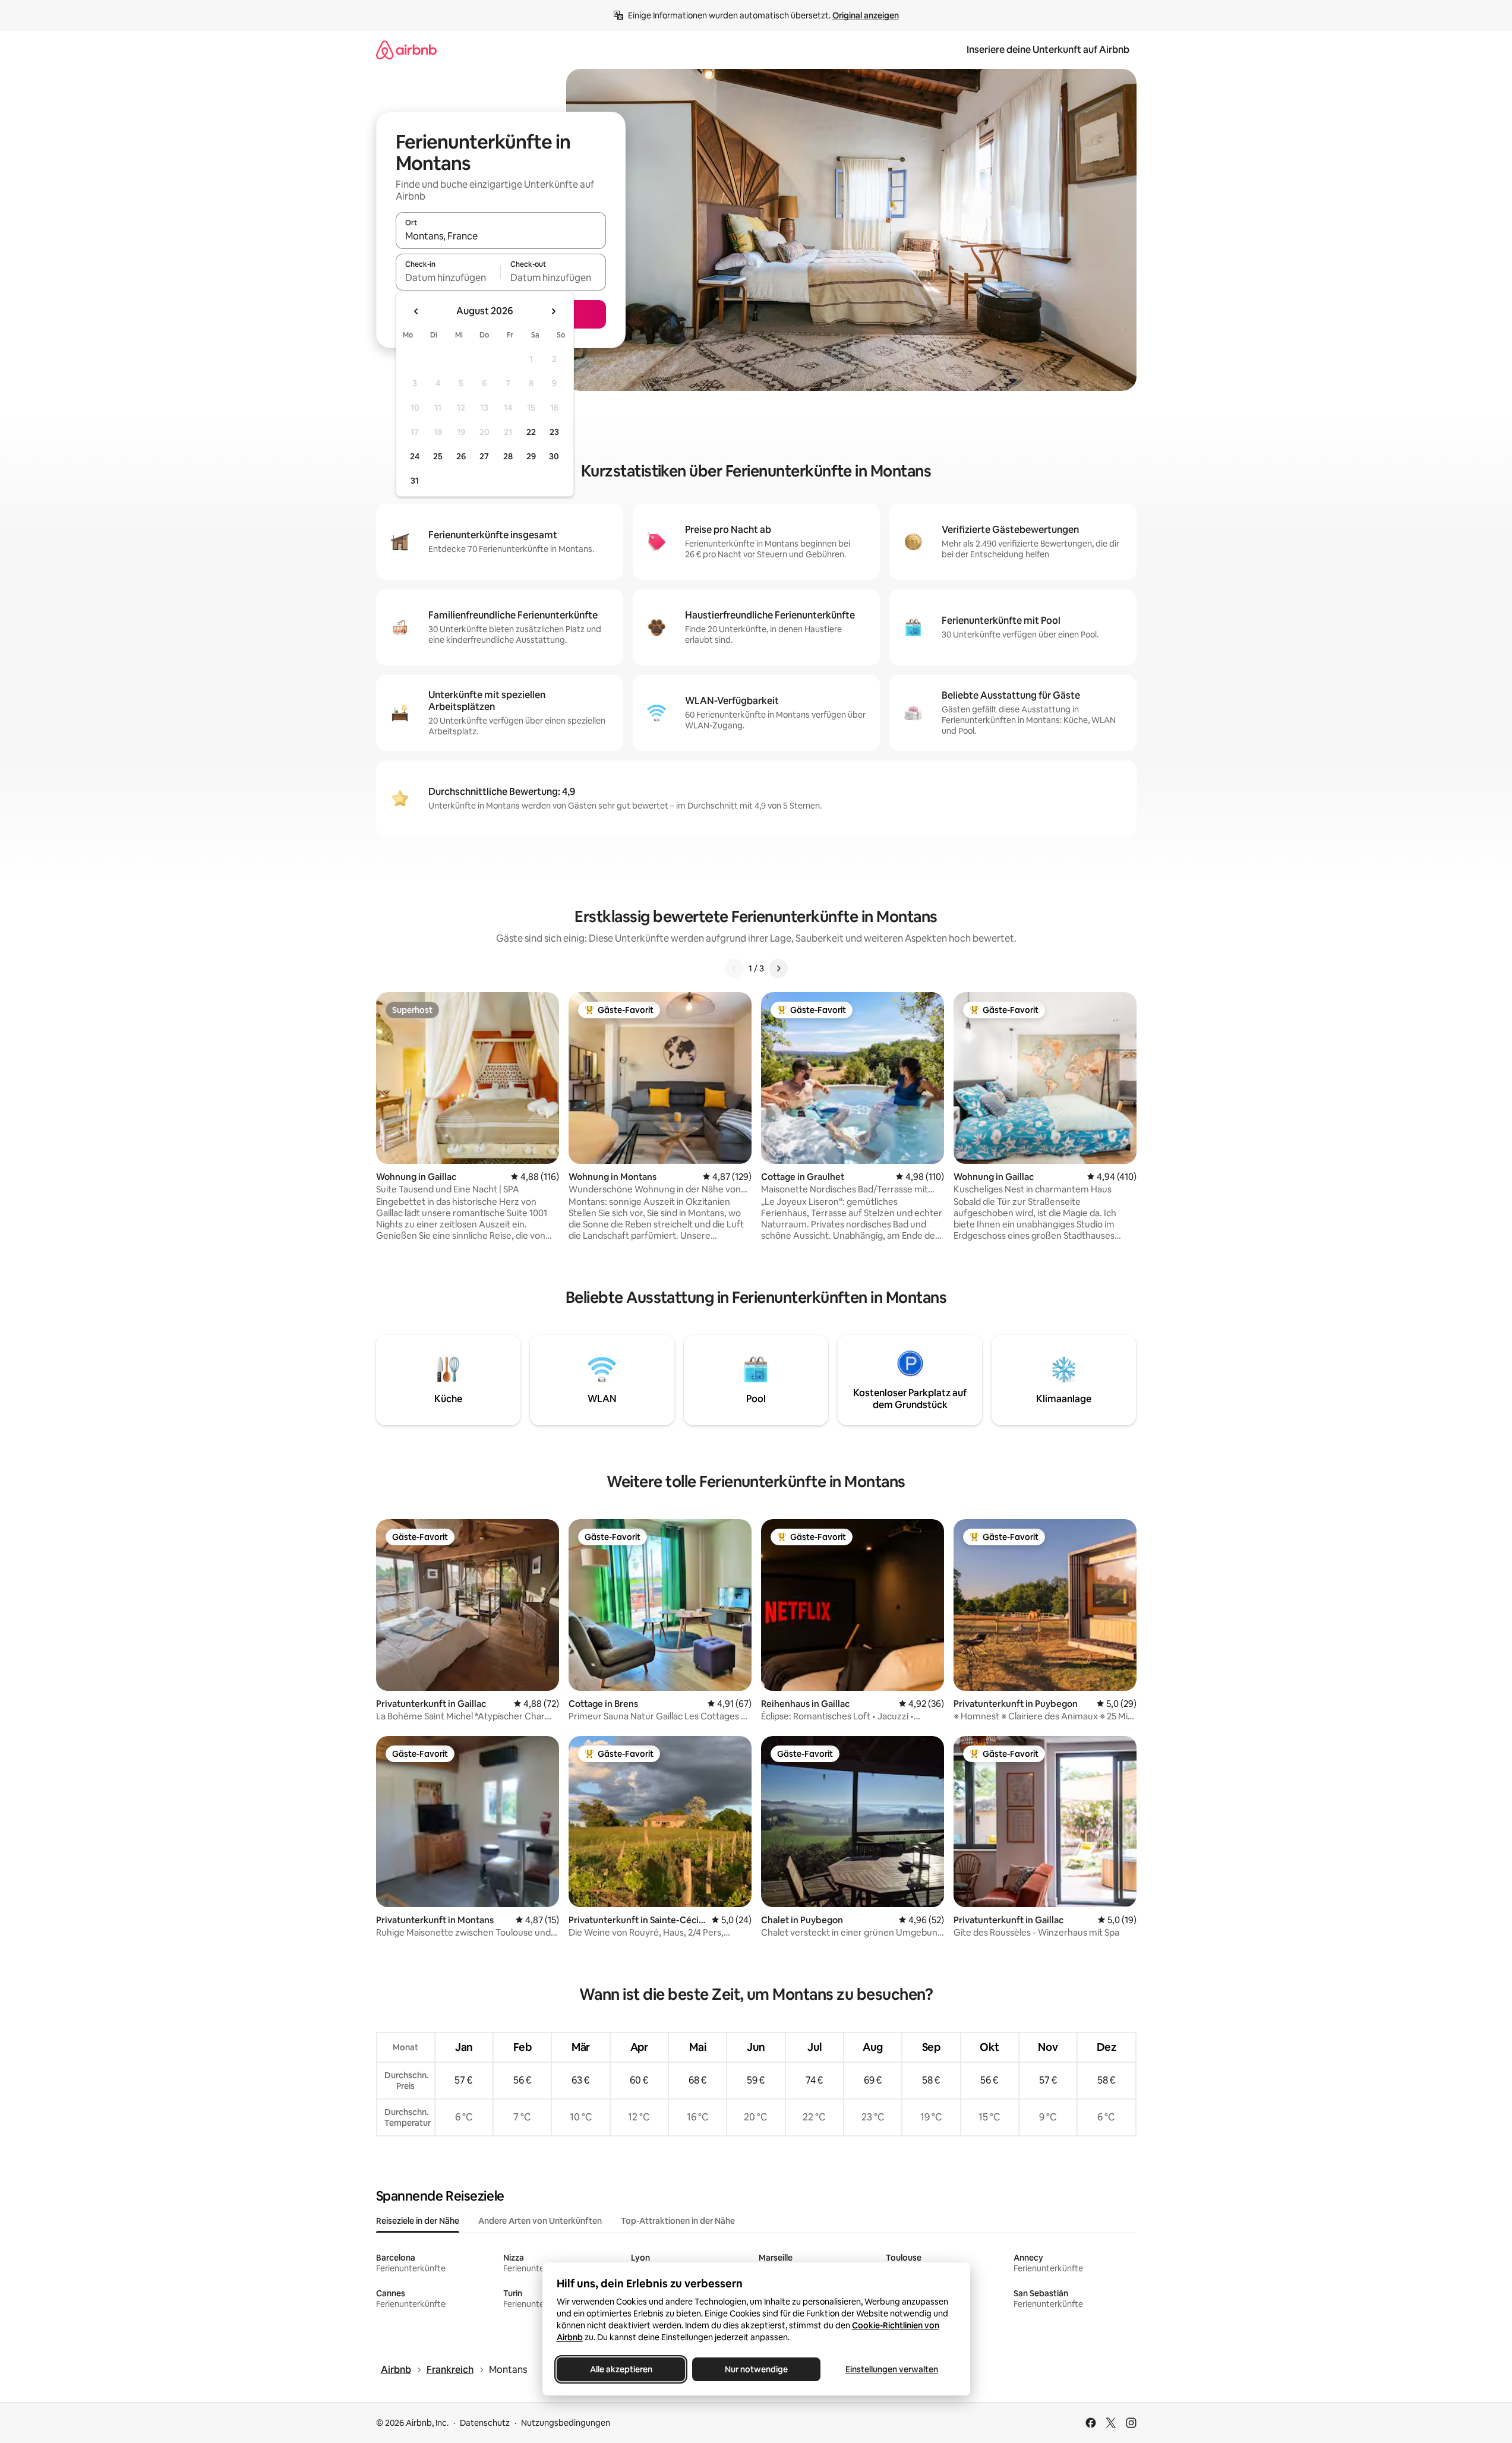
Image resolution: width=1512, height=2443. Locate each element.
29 (531, 456)
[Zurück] (734, 968)
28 (508, 456)
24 (415, 456)
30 (554, 456)
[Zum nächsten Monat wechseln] (553, 311)
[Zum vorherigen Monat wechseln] (416, 311)
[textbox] (448, 277)
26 (461, 456)
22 (531, 432)
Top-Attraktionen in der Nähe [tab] (678, 2221)
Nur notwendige (756, 2369)
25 (438, 456)
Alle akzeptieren (621, 2369)
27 (484, 456)
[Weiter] (778, 968)
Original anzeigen (866, 15)
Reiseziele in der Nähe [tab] (418, 2221)
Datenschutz (485, 2423)
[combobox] (501, 236)
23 (554, 432)
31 (415, 481)
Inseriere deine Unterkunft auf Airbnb (1048, 50)
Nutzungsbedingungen (566, 2423)
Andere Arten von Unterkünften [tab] (540, 2221)
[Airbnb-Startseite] (406, 50)
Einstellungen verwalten (892, 2369)
